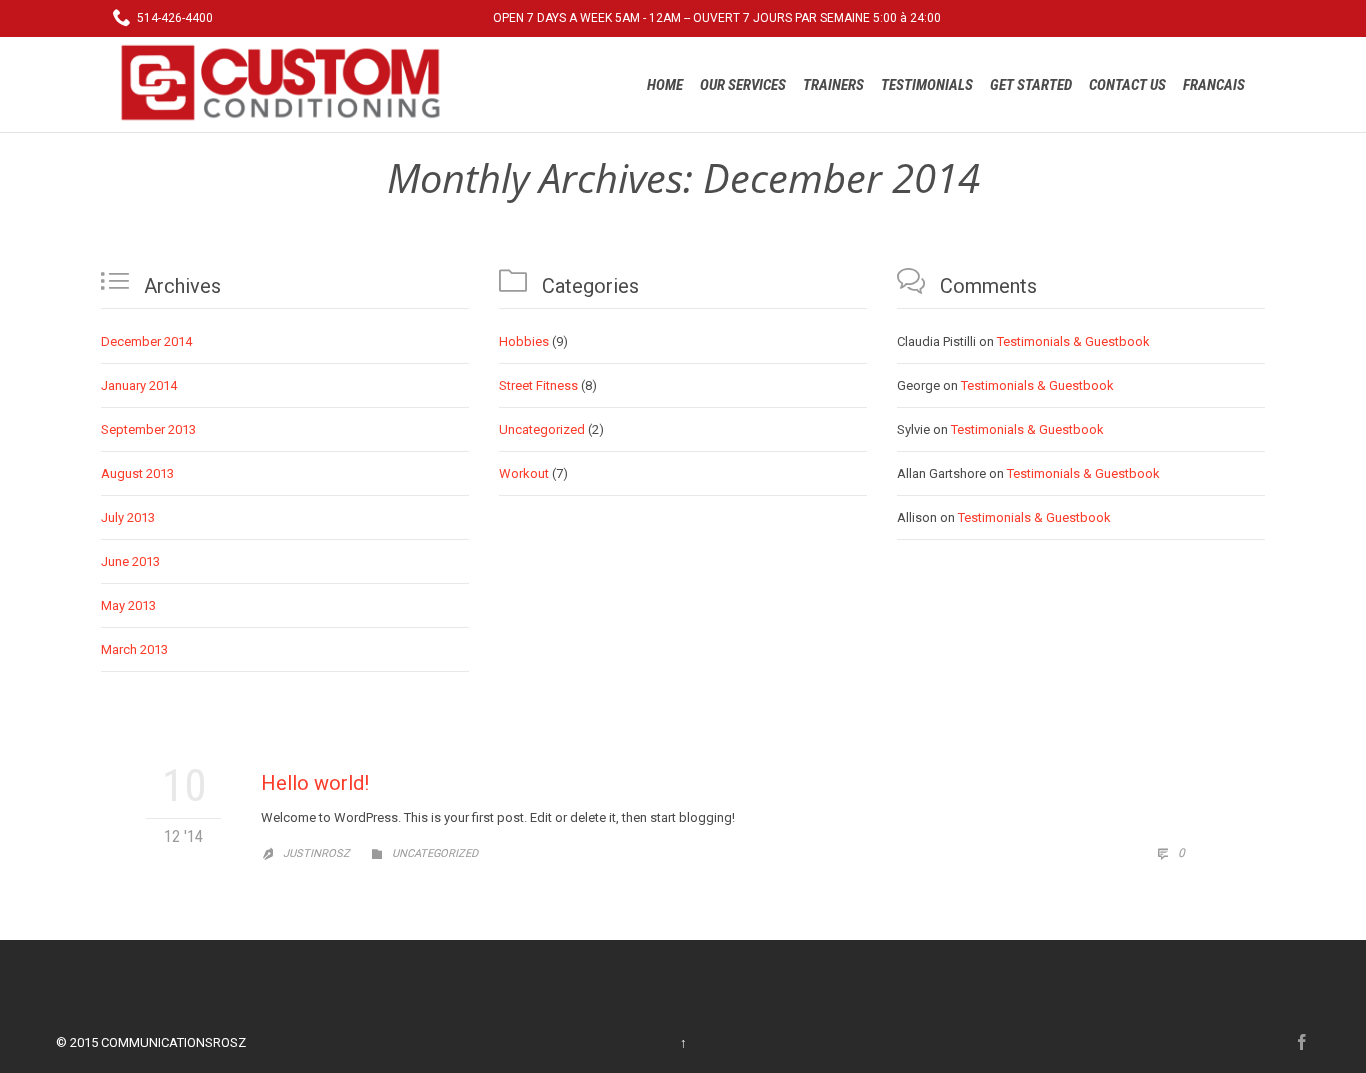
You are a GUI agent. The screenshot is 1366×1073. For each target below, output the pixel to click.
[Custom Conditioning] (288, 82)
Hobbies (524, 341)
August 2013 (137, 473)
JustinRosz (316, 853)
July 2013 (128, 517)
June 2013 (130, 561)
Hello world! (315, 783)
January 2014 (139, 385)
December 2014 (146, 341)
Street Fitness (538, 385)
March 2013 (134, 649)
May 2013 (128, 605)
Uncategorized (542, 429)
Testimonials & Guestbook (1073, 341)
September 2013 (148, 429)
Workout (524, 473)
